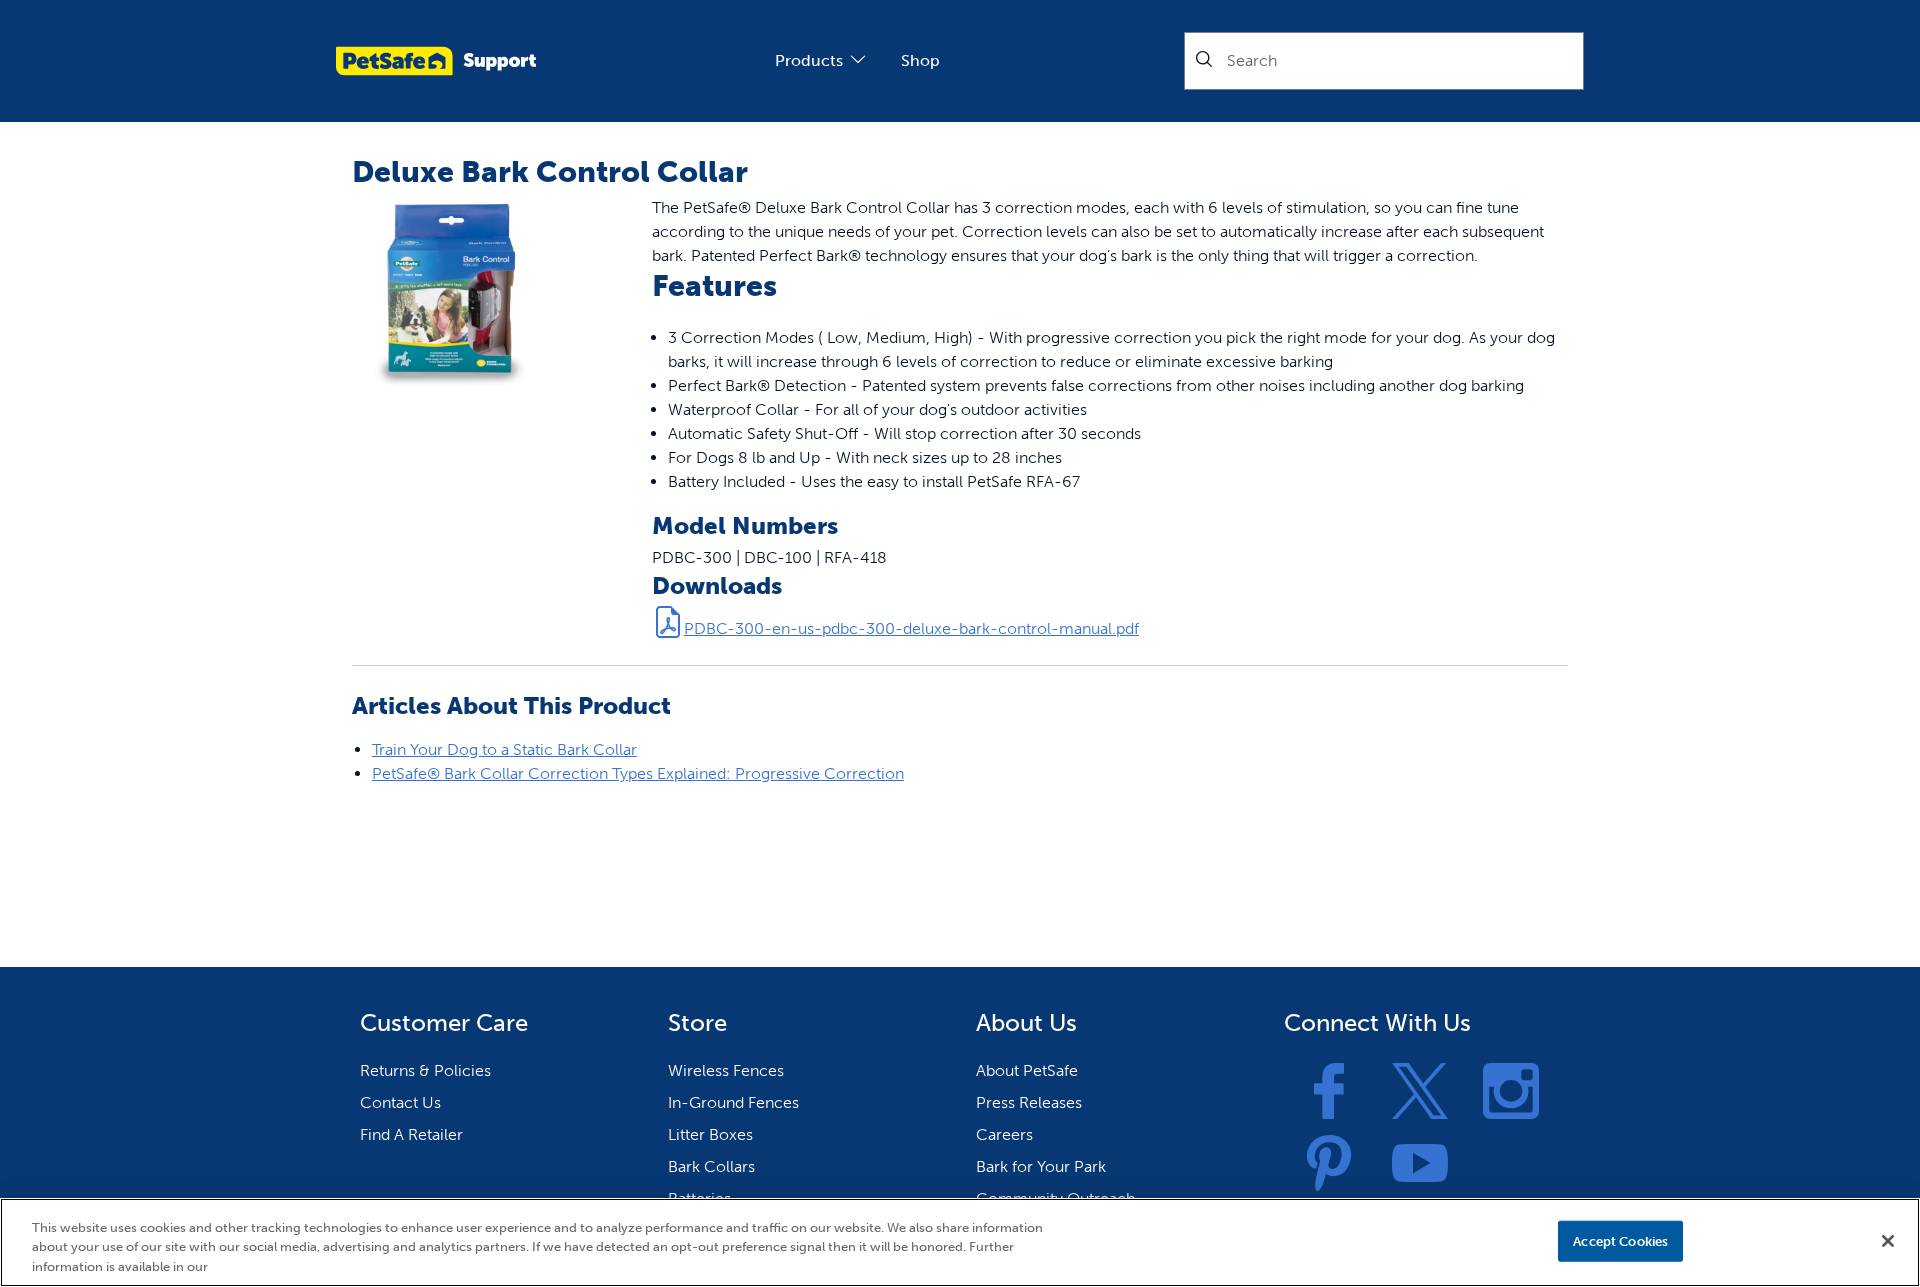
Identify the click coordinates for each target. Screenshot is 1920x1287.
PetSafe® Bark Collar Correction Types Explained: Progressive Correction (638, 773)
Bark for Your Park (1041, 1166)
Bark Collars (711, 1166)
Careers (1004, 1134)
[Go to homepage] (436, 61)
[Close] (1888, 1241)
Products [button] (809, 60)
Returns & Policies (425, 1070)
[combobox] (1384, 61)
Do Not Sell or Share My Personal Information (1401, 1240)
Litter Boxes (710, 1134)
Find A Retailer (411, 1134)
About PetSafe (1027, 1070)
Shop (920, 60)
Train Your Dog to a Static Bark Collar (504, 749)
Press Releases (1029, 1102)
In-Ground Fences (733, 1102)
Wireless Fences (726, 1070)
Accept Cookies (1620, 1240)
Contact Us (400, 1102)
